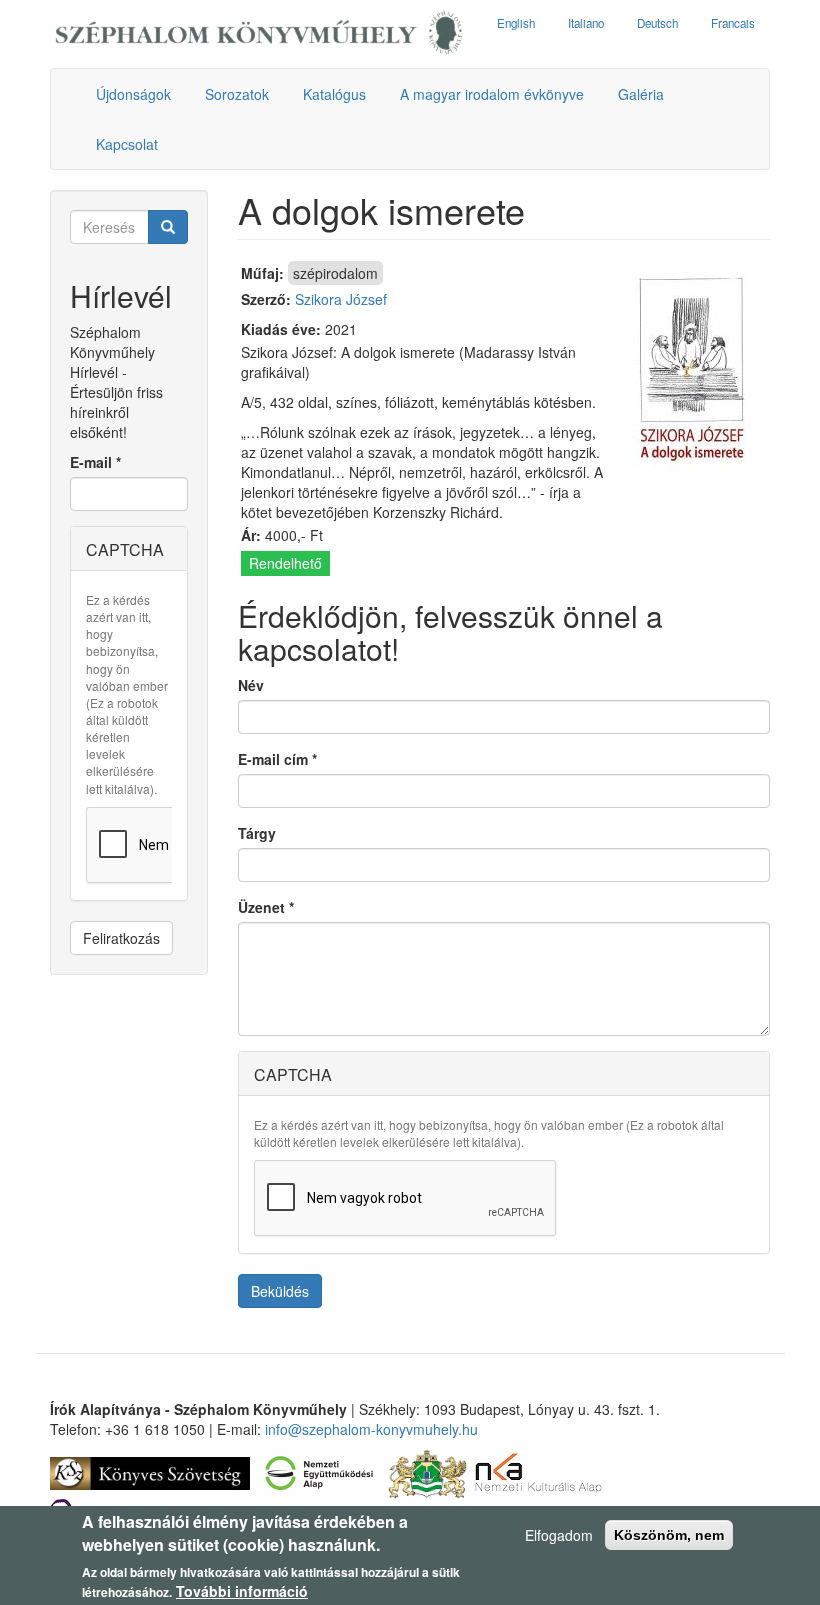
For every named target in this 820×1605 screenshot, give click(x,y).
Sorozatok (237, 94)
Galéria (641, 94)
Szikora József (341, 299)
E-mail (95, 462)
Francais (733, 23)
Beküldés (280, 1291)
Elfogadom (559, 1535)
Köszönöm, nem (669, 1535)
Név (251, 685)
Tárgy (257, 833)
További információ (242, 1591)
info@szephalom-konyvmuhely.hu (371, 1429)
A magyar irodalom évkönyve (492, 94)
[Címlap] (259, 34)
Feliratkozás (121, 938)
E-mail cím (277, 759)
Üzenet (266, 907)
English (516, 23)
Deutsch (657, 23)
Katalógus (334, 94)
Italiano (586, 23)
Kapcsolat (127, 144)
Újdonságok (133, 94)
